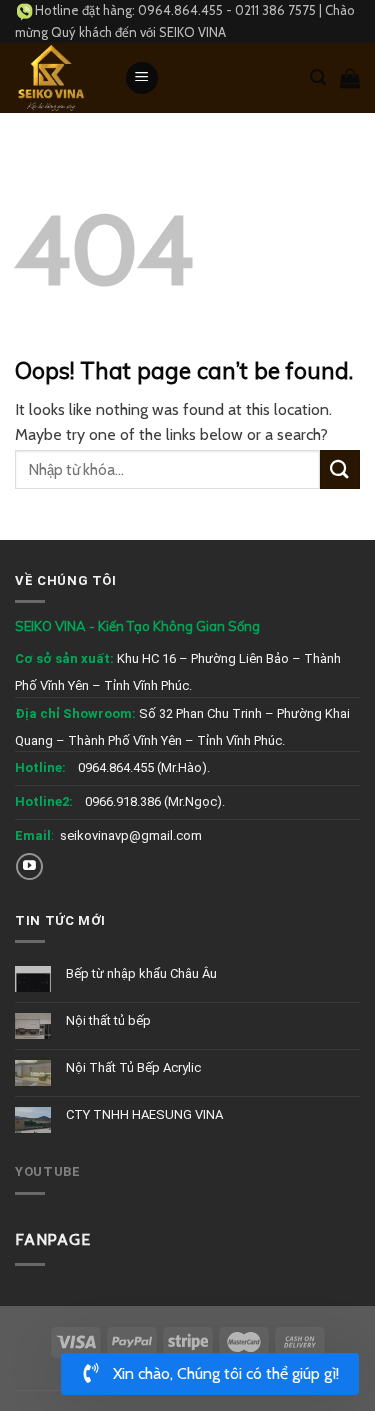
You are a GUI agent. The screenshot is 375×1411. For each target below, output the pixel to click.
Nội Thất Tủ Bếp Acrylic (133, 1067)
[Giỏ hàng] (350, 78)
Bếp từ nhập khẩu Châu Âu (141, 973)
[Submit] (340, 469)
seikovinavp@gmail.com (131, 835)
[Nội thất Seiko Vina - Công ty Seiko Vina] (54, 78)
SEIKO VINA (192, 32)
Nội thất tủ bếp (108, 1020)
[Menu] (142, 78)
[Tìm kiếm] (318, 77)
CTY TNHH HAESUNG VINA (144, 1114)
